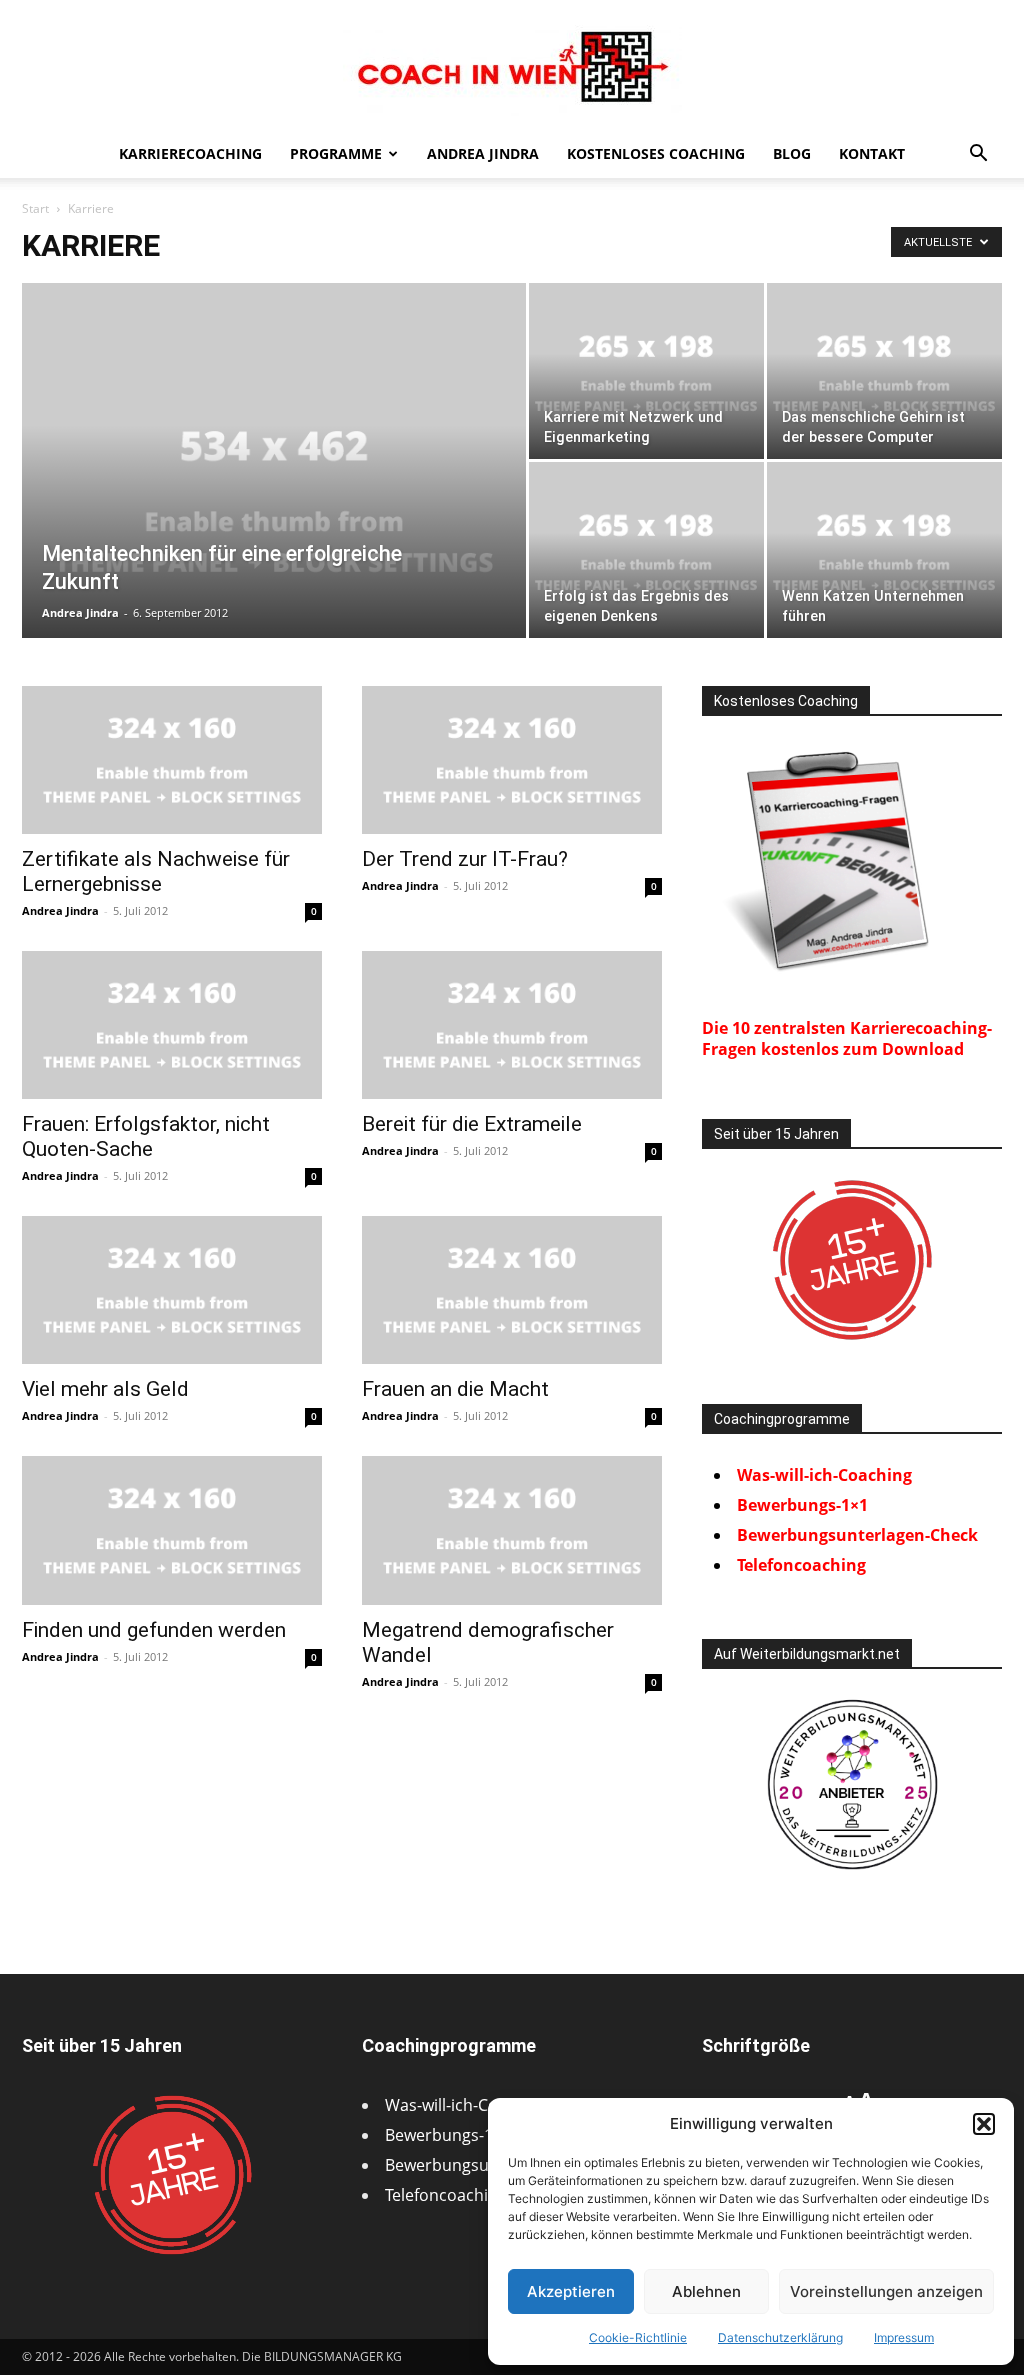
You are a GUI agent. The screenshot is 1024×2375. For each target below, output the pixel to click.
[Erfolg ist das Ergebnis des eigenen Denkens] (646, 550)
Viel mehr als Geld (105, 1389)
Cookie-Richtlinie (638, 2337)
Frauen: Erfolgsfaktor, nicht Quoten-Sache (146, 1136)
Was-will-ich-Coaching (824, 1475)
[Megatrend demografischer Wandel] (512, 1530)
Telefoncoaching (801, 1565)
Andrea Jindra (483, 153)
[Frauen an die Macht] (512, 1290)
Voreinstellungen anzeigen (886, 2291)
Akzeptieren (571, 2291)
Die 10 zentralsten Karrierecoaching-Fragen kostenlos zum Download (847, 1038)
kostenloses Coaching (656, 153)
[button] (984, 2124)
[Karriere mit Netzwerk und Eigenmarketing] (646, 371)
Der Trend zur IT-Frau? (465, 859)
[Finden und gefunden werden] (172, 1530)
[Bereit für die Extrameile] (512, 1025)
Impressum (904, 2337)
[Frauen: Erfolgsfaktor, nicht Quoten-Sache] (172, 1025)
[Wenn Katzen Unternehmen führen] (884, 550)
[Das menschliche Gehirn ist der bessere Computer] (884, 371)
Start (35, 208)
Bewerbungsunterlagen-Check (857, 1535)
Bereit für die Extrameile (472, 1124)
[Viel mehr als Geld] (172, 1290)
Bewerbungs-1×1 (802, 1505)
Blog (792, 153)
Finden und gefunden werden (154, 1630)
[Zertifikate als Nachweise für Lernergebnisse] (172, 760)
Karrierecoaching (190, 153)
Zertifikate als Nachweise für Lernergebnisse (156, 871)
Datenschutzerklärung (780, 2337)
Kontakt (872, 153)
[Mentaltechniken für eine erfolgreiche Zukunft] (274, 501)
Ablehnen (706, 2291)
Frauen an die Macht (455, 1389)
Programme (336, 153)
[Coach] (852, 1785)
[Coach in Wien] (512, 67)
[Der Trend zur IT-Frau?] (512, 760)
